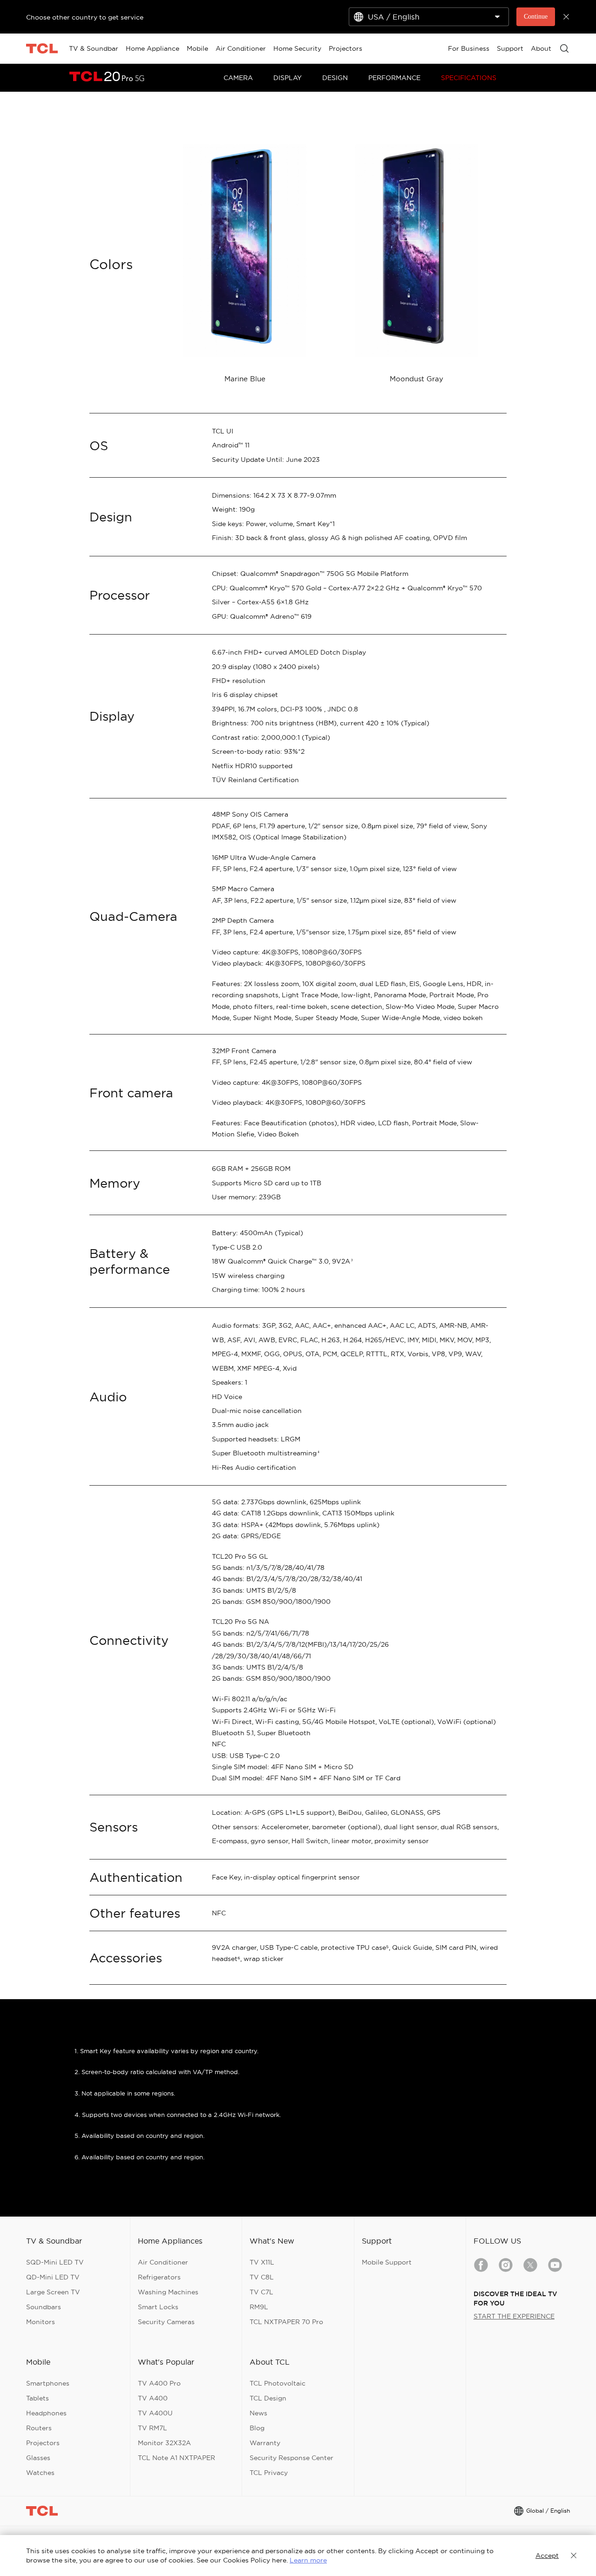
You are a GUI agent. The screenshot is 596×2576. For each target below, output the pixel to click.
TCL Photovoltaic (278, 2383)
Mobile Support (387, 2262)
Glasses (38, 2458)
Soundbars (44, 2307)
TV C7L (261, 2292)
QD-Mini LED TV (53, 2277)
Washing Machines (168, 2292)
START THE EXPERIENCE (514, 2316)
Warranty (265, 2443)
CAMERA (238, 78)
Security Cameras (166, 2322)
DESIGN (335, 78)
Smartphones (48, 2383)
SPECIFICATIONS (469, 78)
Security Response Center (291, 2458)
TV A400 (153, 2398)
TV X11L (262, 2262)
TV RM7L (152, 2428)
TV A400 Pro (159, 2383)
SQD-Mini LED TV (55, 2262)
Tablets (37, 2398)
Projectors (43, 2443)
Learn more (308, 2560)
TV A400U (155, 2413)
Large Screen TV (53, 2292)
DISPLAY (288, 78)
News (258, 2413)
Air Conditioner (163, 2262)
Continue (536, 17)
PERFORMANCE (394, 78)
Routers (39, 2428)
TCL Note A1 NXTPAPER (176, 2458)
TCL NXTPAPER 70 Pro (286, 2322)
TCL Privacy (269, 2473)
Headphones (46, 2413)
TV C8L (262, 2277)
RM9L (259, 2307)
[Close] (570, 2556)
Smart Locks (158, 2307)
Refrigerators (159, 2277)
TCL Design (268, 2398)
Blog (257, 2428)
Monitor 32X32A (164, 2443)
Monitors (41, 2322)
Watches (40, 2473)
